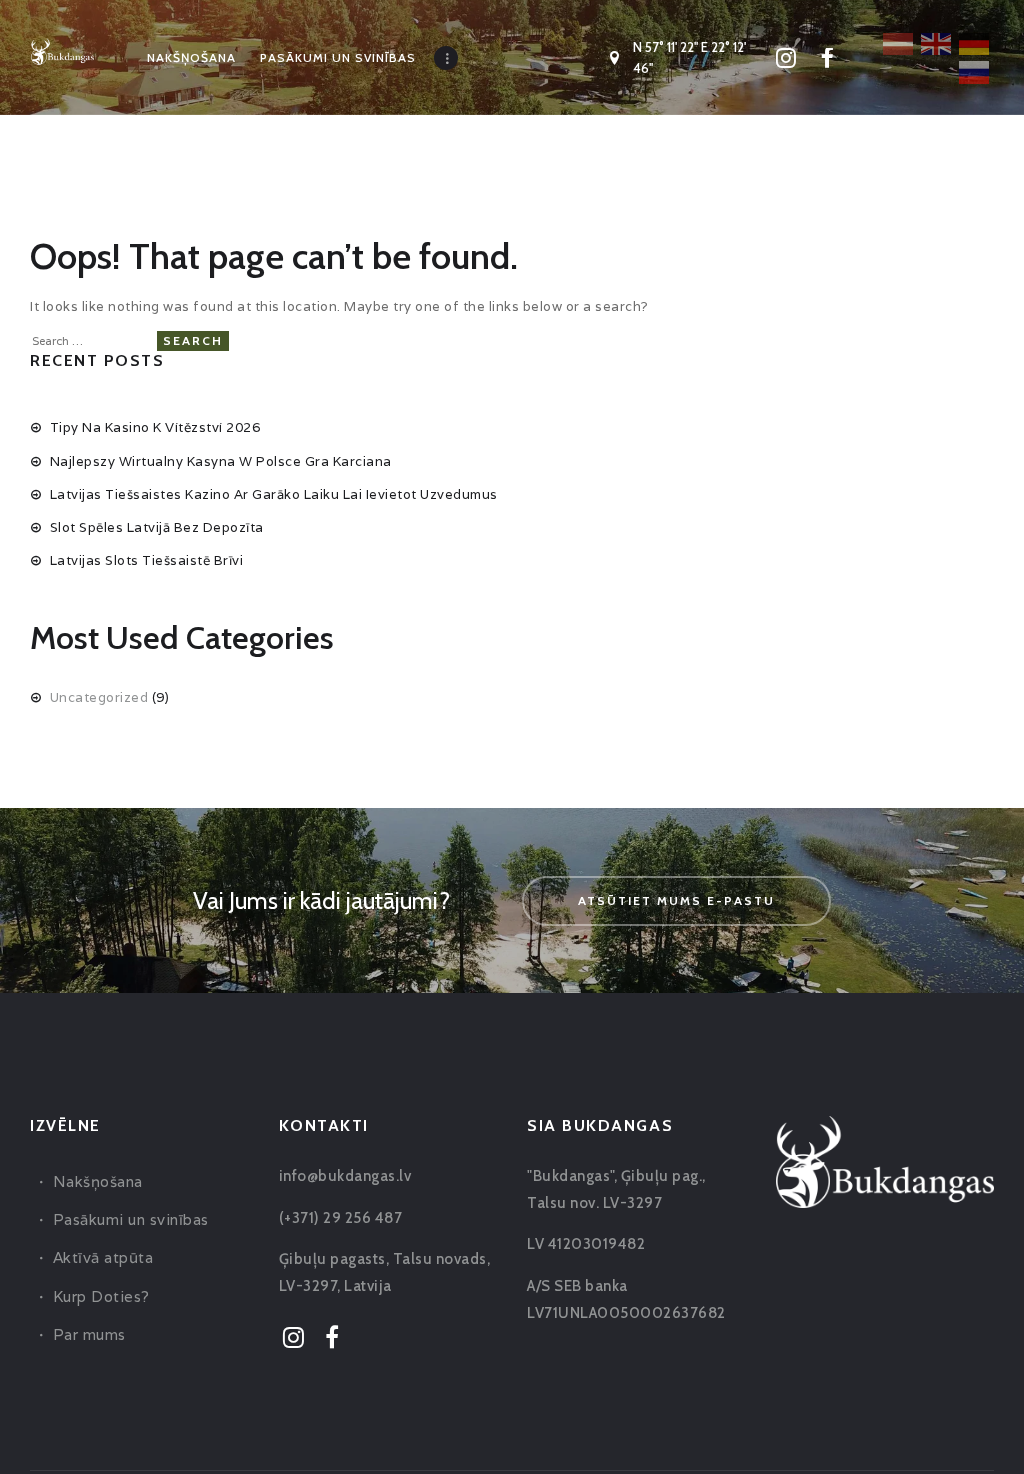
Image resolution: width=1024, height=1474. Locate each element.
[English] (937, 42)
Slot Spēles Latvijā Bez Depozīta (157, 527)
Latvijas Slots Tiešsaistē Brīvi (147, 560)
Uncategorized (99, 697)
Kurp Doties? (101, 1296)
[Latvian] (899, 42)
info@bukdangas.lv (345, 1176)
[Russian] (975, 71)
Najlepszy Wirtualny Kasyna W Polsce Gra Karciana (221, 461)
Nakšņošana (98, 1181)
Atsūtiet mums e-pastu (676, 900)
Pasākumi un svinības (131, 1219)
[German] (975, 42)
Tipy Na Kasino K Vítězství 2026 (155, 427)
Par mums (89, 1334)
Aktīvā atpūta (103, 1257)
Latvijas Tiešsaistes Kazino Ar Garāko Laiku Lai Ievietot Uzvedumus (274, 494)
